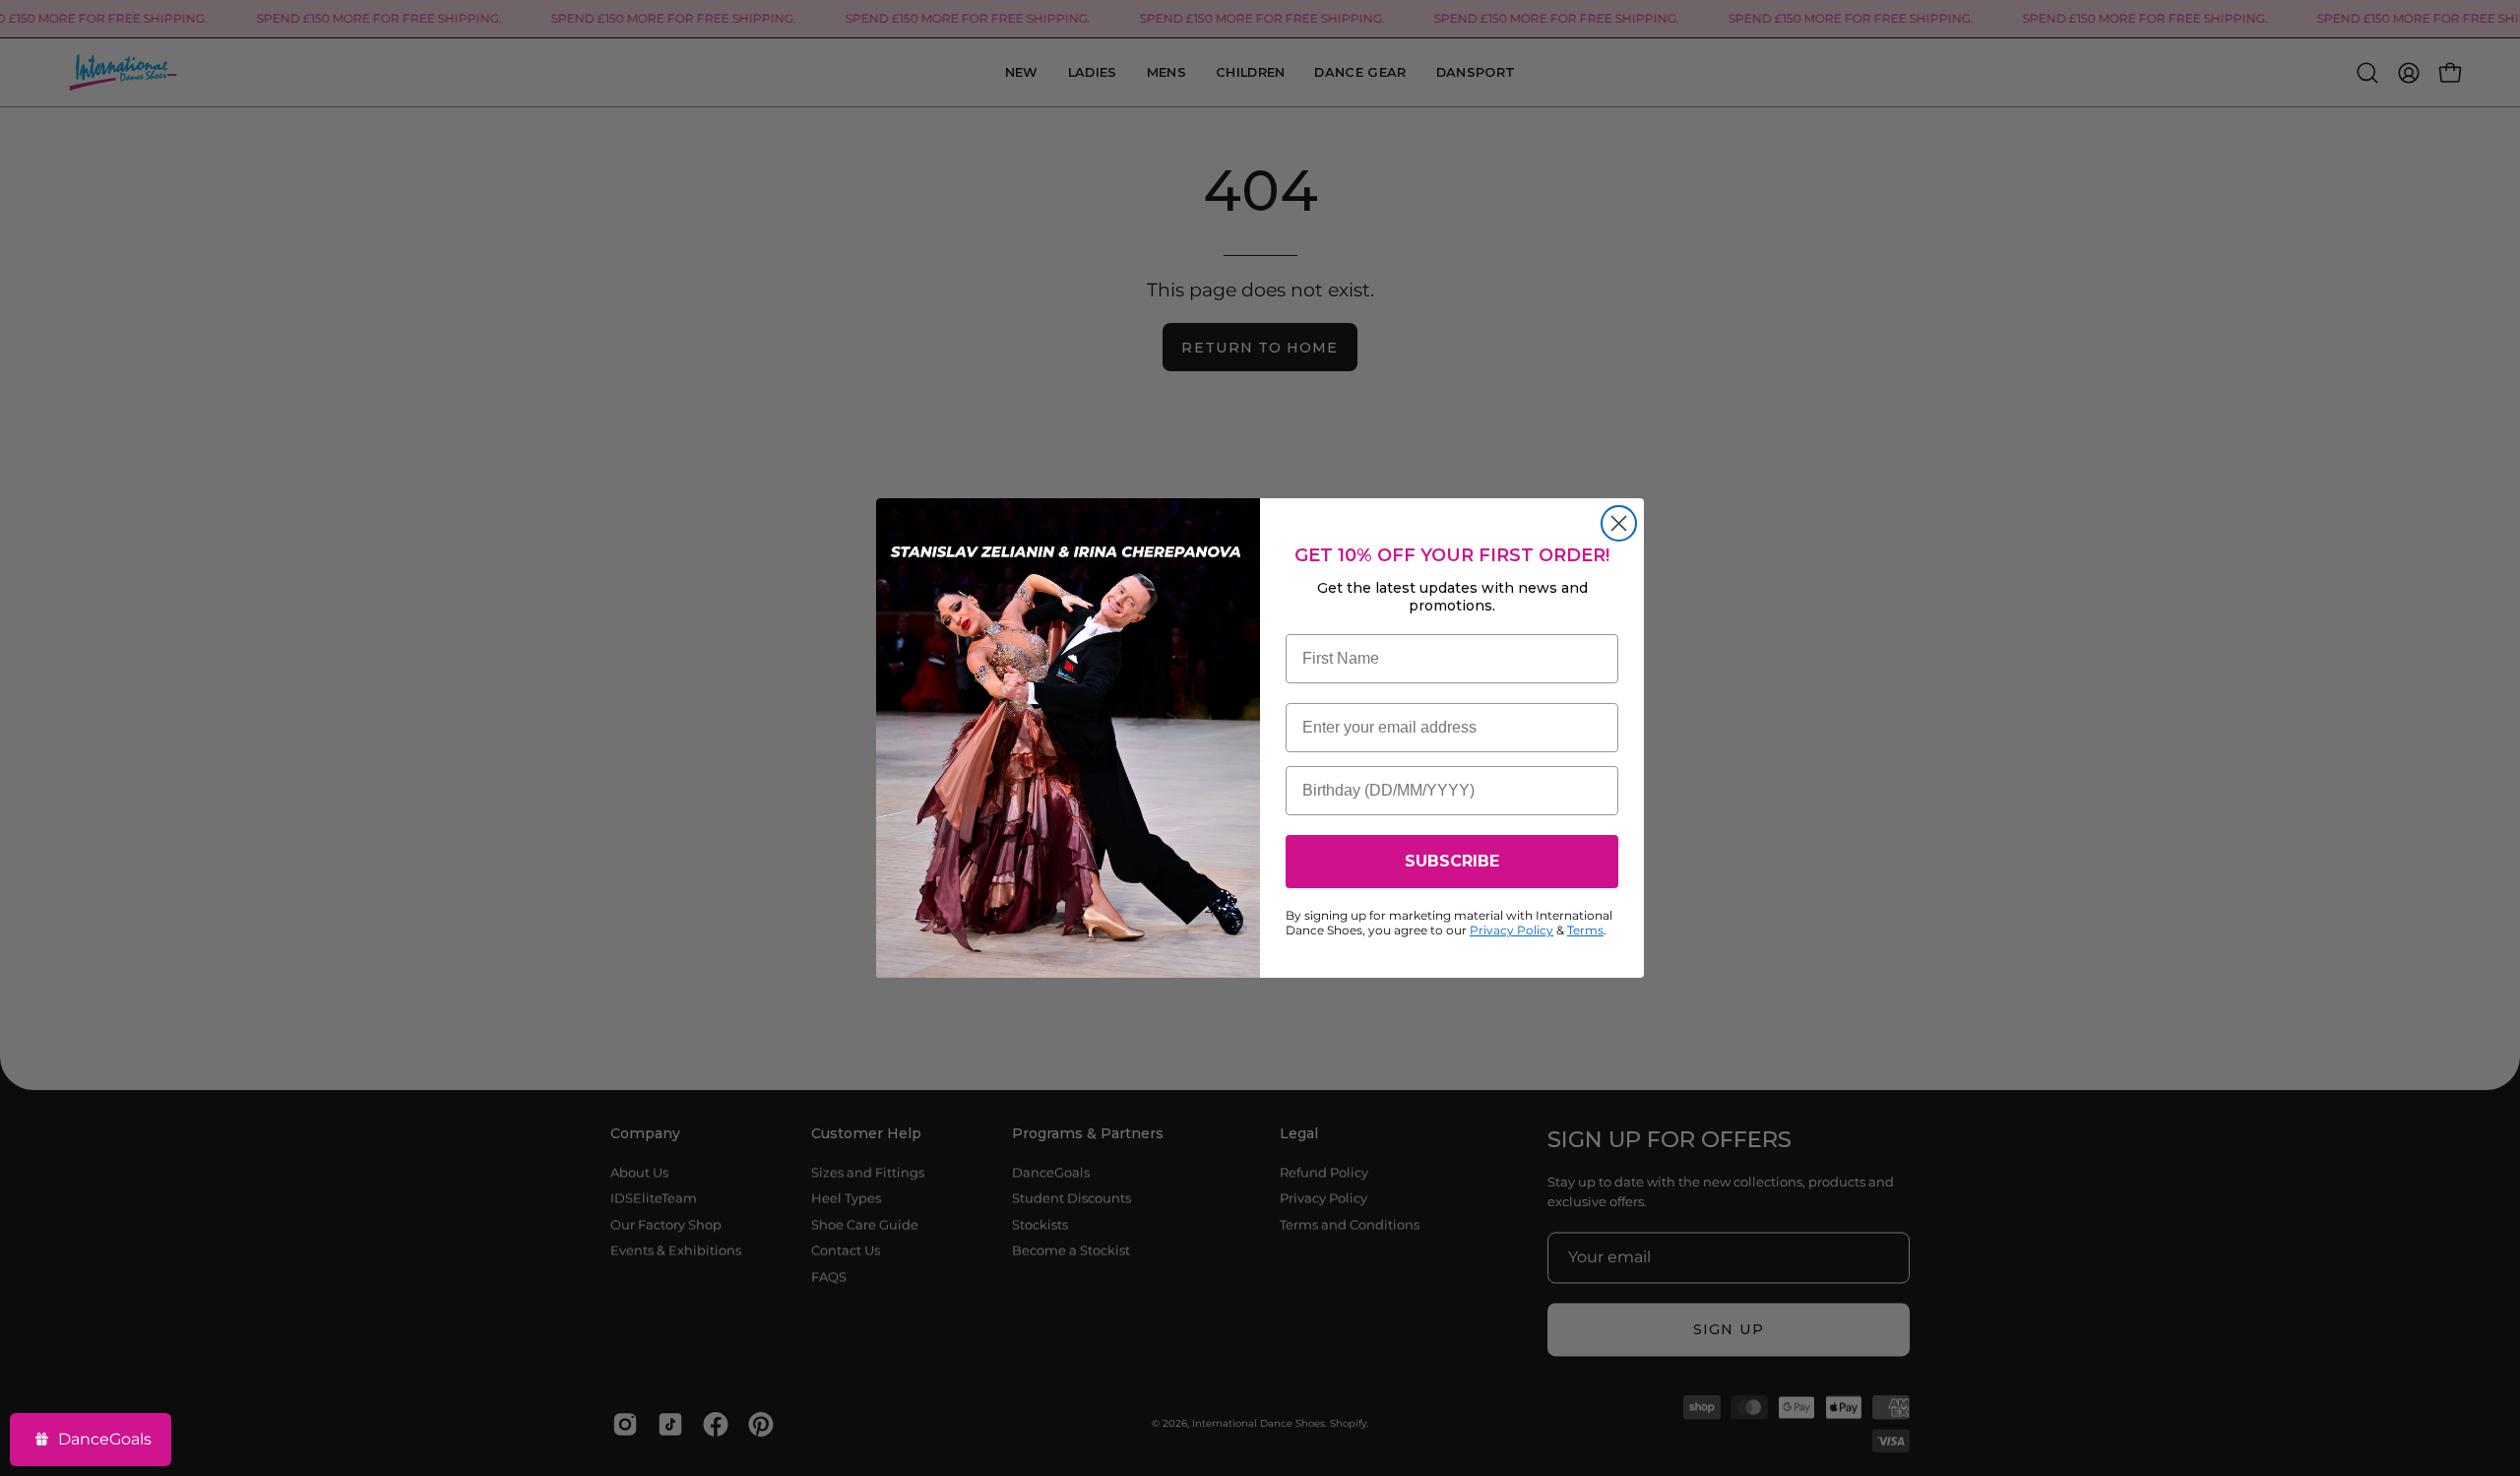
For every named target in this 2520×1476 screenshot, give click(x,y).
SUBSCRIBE (1452, 861)
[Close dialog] (1619, 523)
